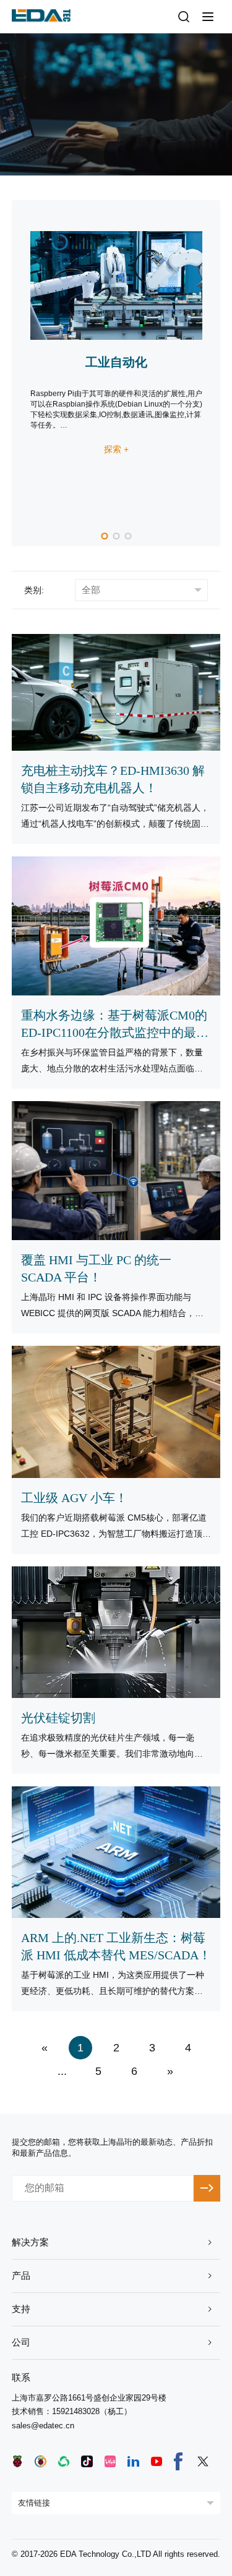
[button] (104, 536)
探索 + (116, 449)
